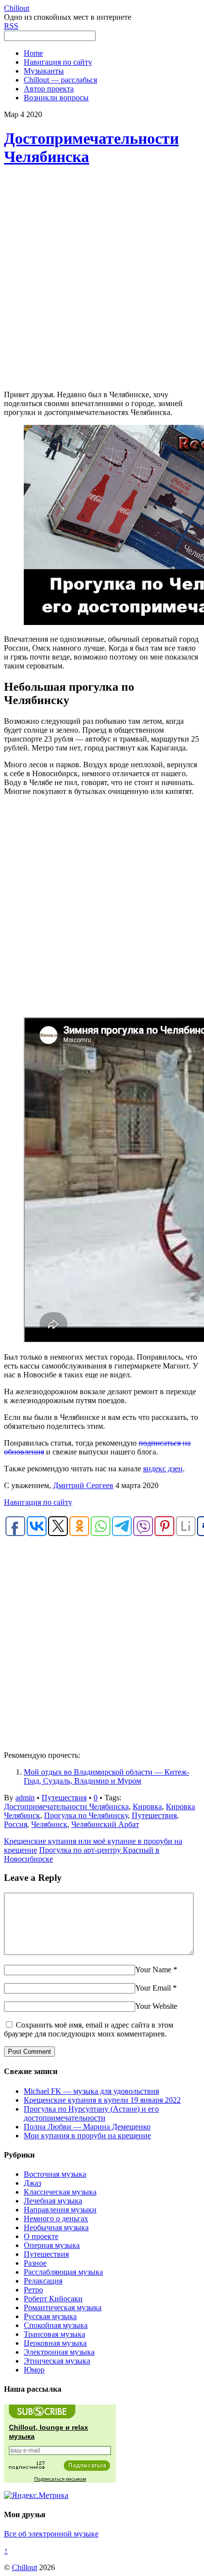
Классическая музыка (60, 2192)
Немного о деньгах (56, 2219)
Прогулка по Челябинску (86, 1815)
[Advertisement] (102, 279)
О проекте (41, 2236)
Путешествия (64, 1798)
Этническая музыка (57, 2361)
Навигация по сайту (58, 62)
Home (33, 53)
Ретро (33, 2290)
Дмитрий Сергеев (83, 1485)
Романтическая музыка (63, 2307)
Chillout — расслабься (60, 80)
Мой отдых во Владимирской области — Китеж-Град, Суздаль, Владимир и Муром (106, 1776)
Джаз (32, 2183)
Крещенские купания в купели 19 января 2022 (102, 2100)
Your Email (153, 1988)
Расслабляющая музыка (63, 2272)
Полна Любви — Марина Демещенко (87, 2127)
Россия (16, 1824)
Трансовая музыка (54, 2334)
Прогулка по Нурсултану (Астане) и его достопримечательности (91, 2113)
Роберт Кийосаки (53, 2299)
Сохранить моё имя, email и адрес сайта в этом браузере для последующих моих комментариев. (89, 2029)
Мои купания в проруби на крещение (87, 2136)
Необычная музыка (56, 2227)
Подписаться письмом (60, 2479)
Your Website (156, 2006)
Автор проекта (49, 89)
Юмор (34, 2370)
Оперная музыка (52, 2245)
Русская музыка (50, 2316)
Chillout (25, 2567)
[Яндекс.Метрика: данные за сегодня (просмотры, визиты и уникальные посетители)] (36, 2495)
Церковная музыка (55, 2343)
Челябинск (49, 1824)
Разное (35, 2263)
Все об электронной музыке (51, 2534)
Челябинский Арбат (105, 1824)
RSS (11, 26)
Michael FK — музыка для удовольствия (91, 2091)
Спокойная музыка (56, 2325)
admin (25, 1798)
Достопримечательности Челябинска (66, 1807)
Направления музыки (60, 2210)
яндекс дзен (163, 1469)
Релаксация (43, 2281)
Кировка (147, 1807)
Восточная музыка (55, 2174)
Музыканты (44, 71)
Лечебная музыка (53, 2201)
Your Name (153, 1970)
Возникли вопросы (56, 98)
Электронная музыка (59, 2352)
